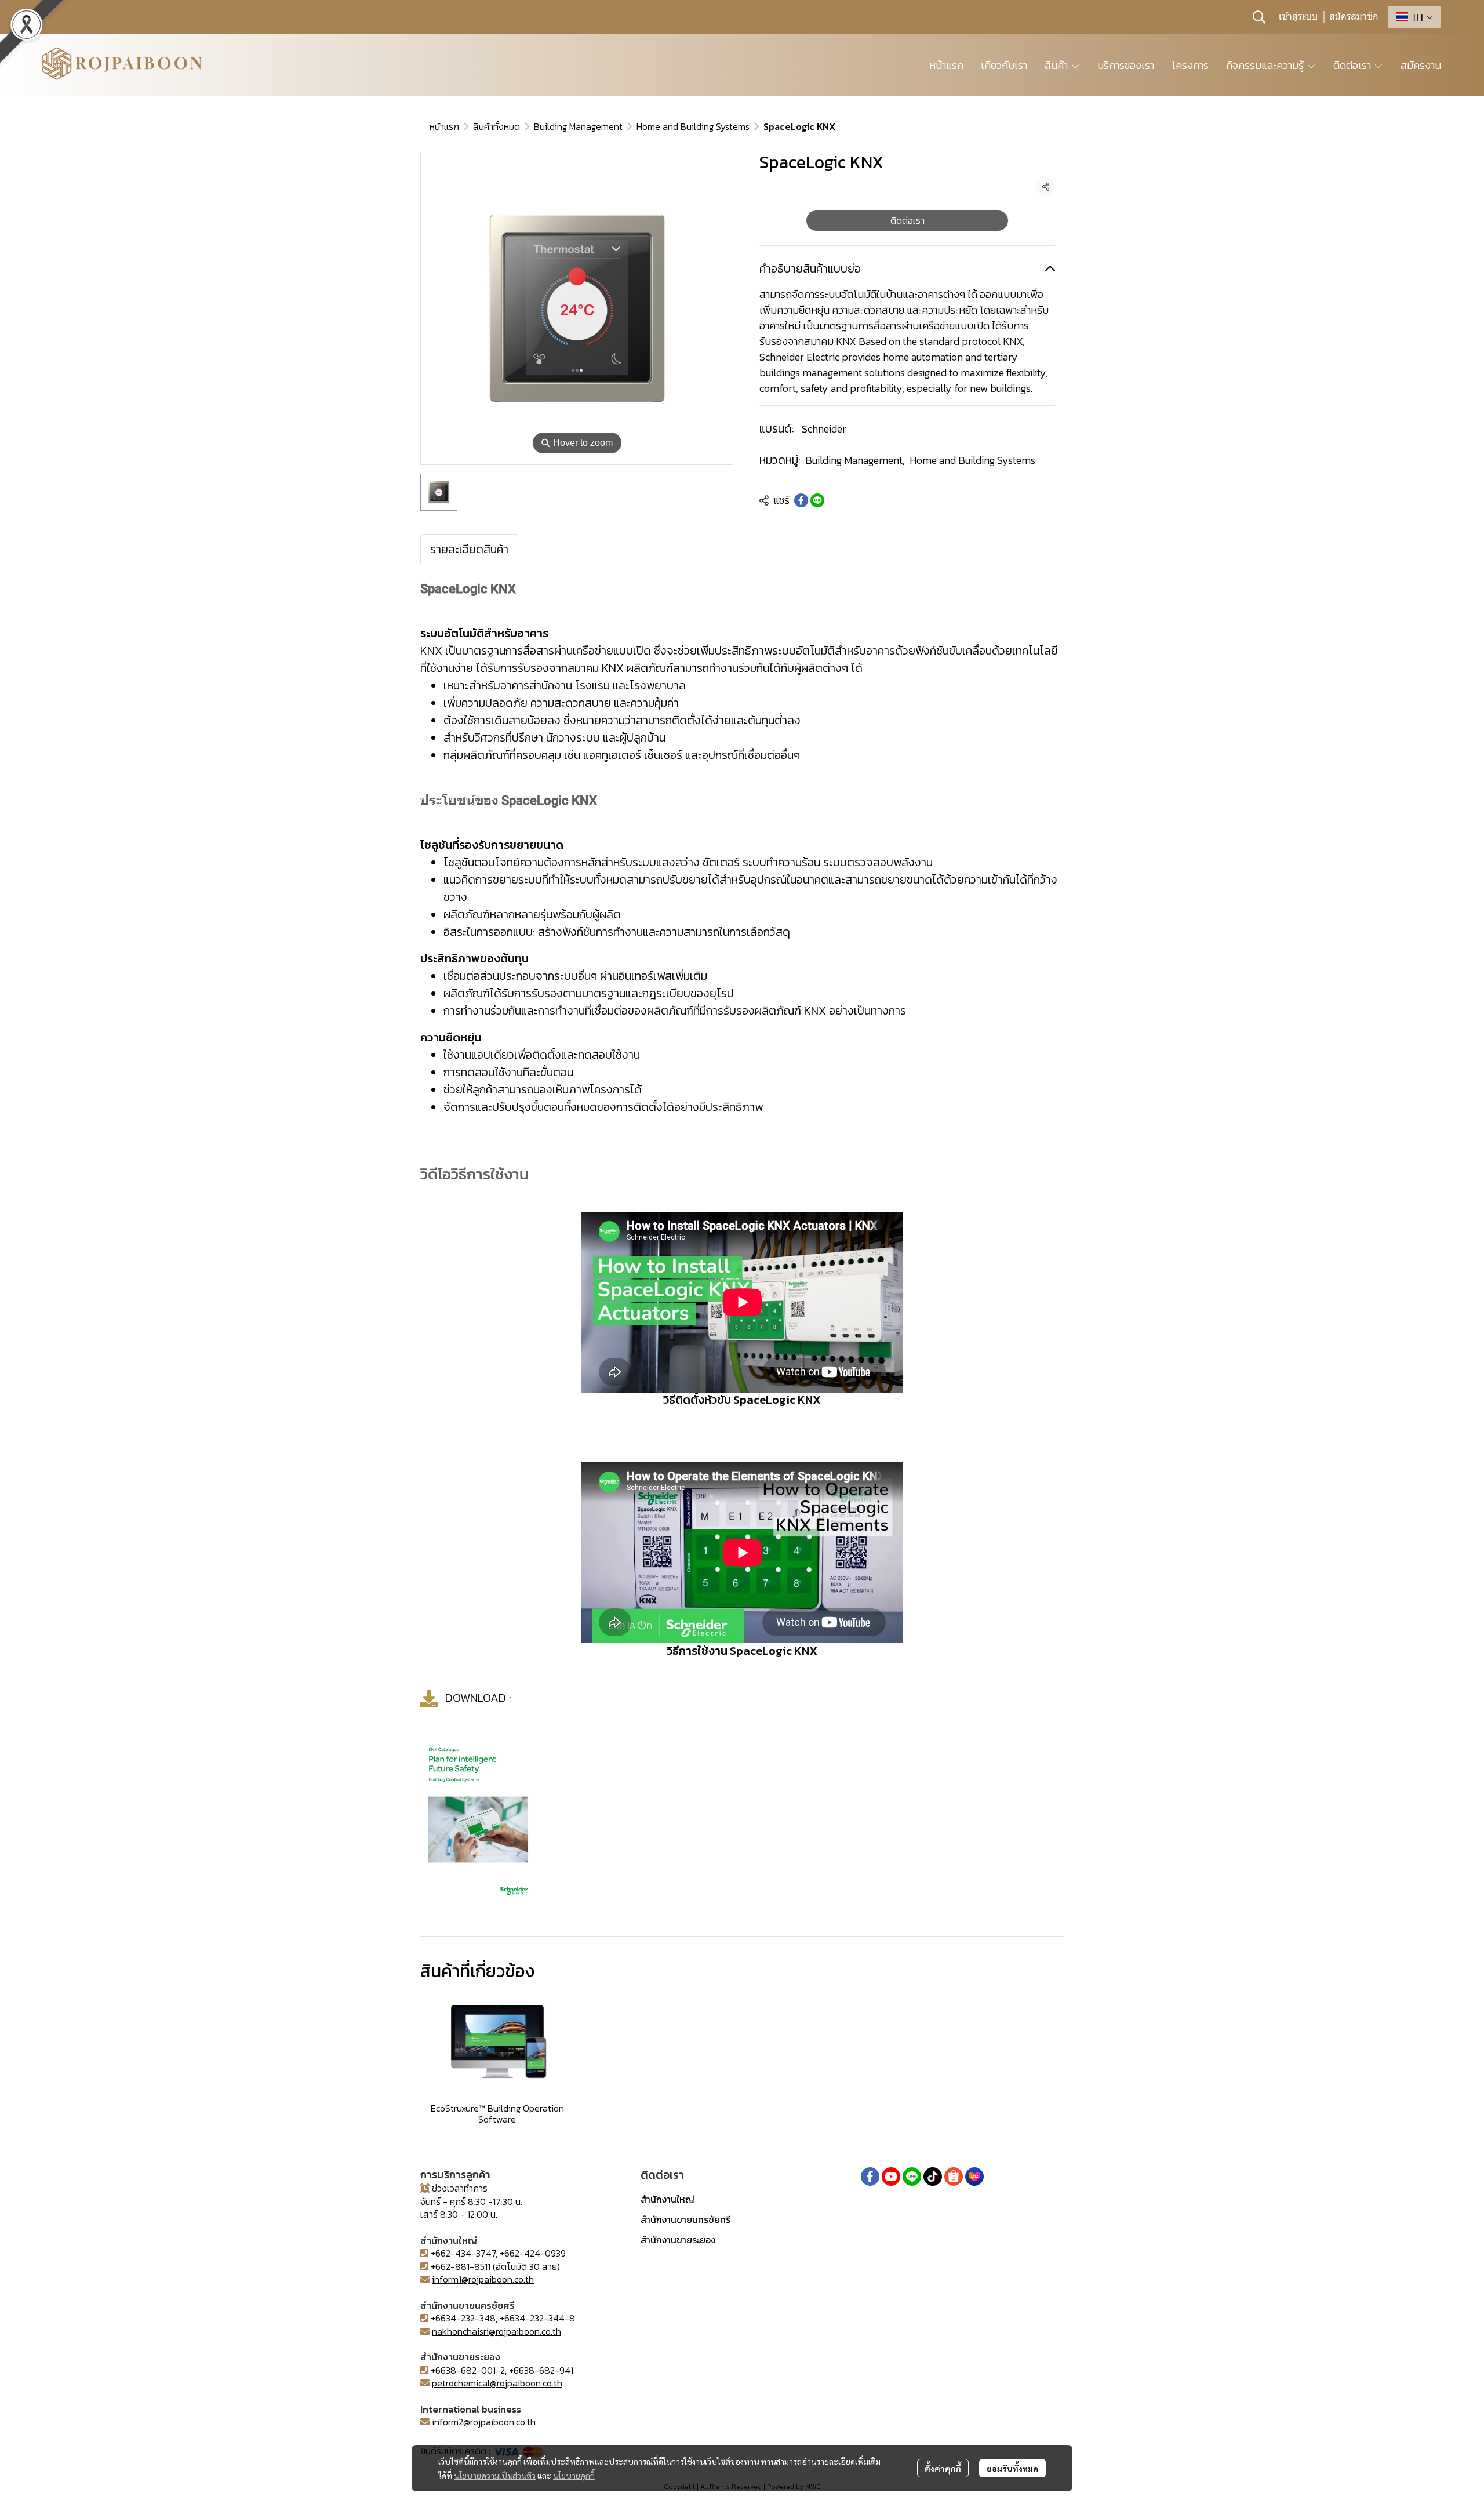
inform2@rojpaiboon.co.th (484, 2422)
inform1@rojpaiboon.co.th (483, 2279)
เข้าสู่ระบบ (1298, 17)
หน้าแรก (444, 126)
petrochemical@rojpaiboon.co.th (497, 2383)
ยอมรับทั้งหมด (1012, 2468)
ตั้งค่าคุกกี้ (943, 2468)
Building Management (578, 126)
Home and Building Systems (693, 126)
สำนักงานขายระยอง (678, 2240)
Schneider (824, 429)
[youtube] (891, 2177)
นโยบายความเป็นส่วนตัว (495, 2475)
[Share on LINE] (817, 500)
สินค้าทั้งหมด (497, 126)
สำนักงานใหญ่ (668, 2199)
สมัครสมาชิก (1354, 17)
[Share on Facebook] (801, 500)
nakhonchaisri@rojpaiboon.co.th (497, 2331)
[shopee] (954, 2177)
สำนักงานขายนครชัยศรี (685, 2219)
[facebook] (870, 2177)
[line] (912, 2177)
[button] (1259, 17)
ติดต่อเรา (908, 220)
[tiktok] (933, 2177)
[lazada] (974, 2177)
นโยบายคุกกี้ (574, 2475)
